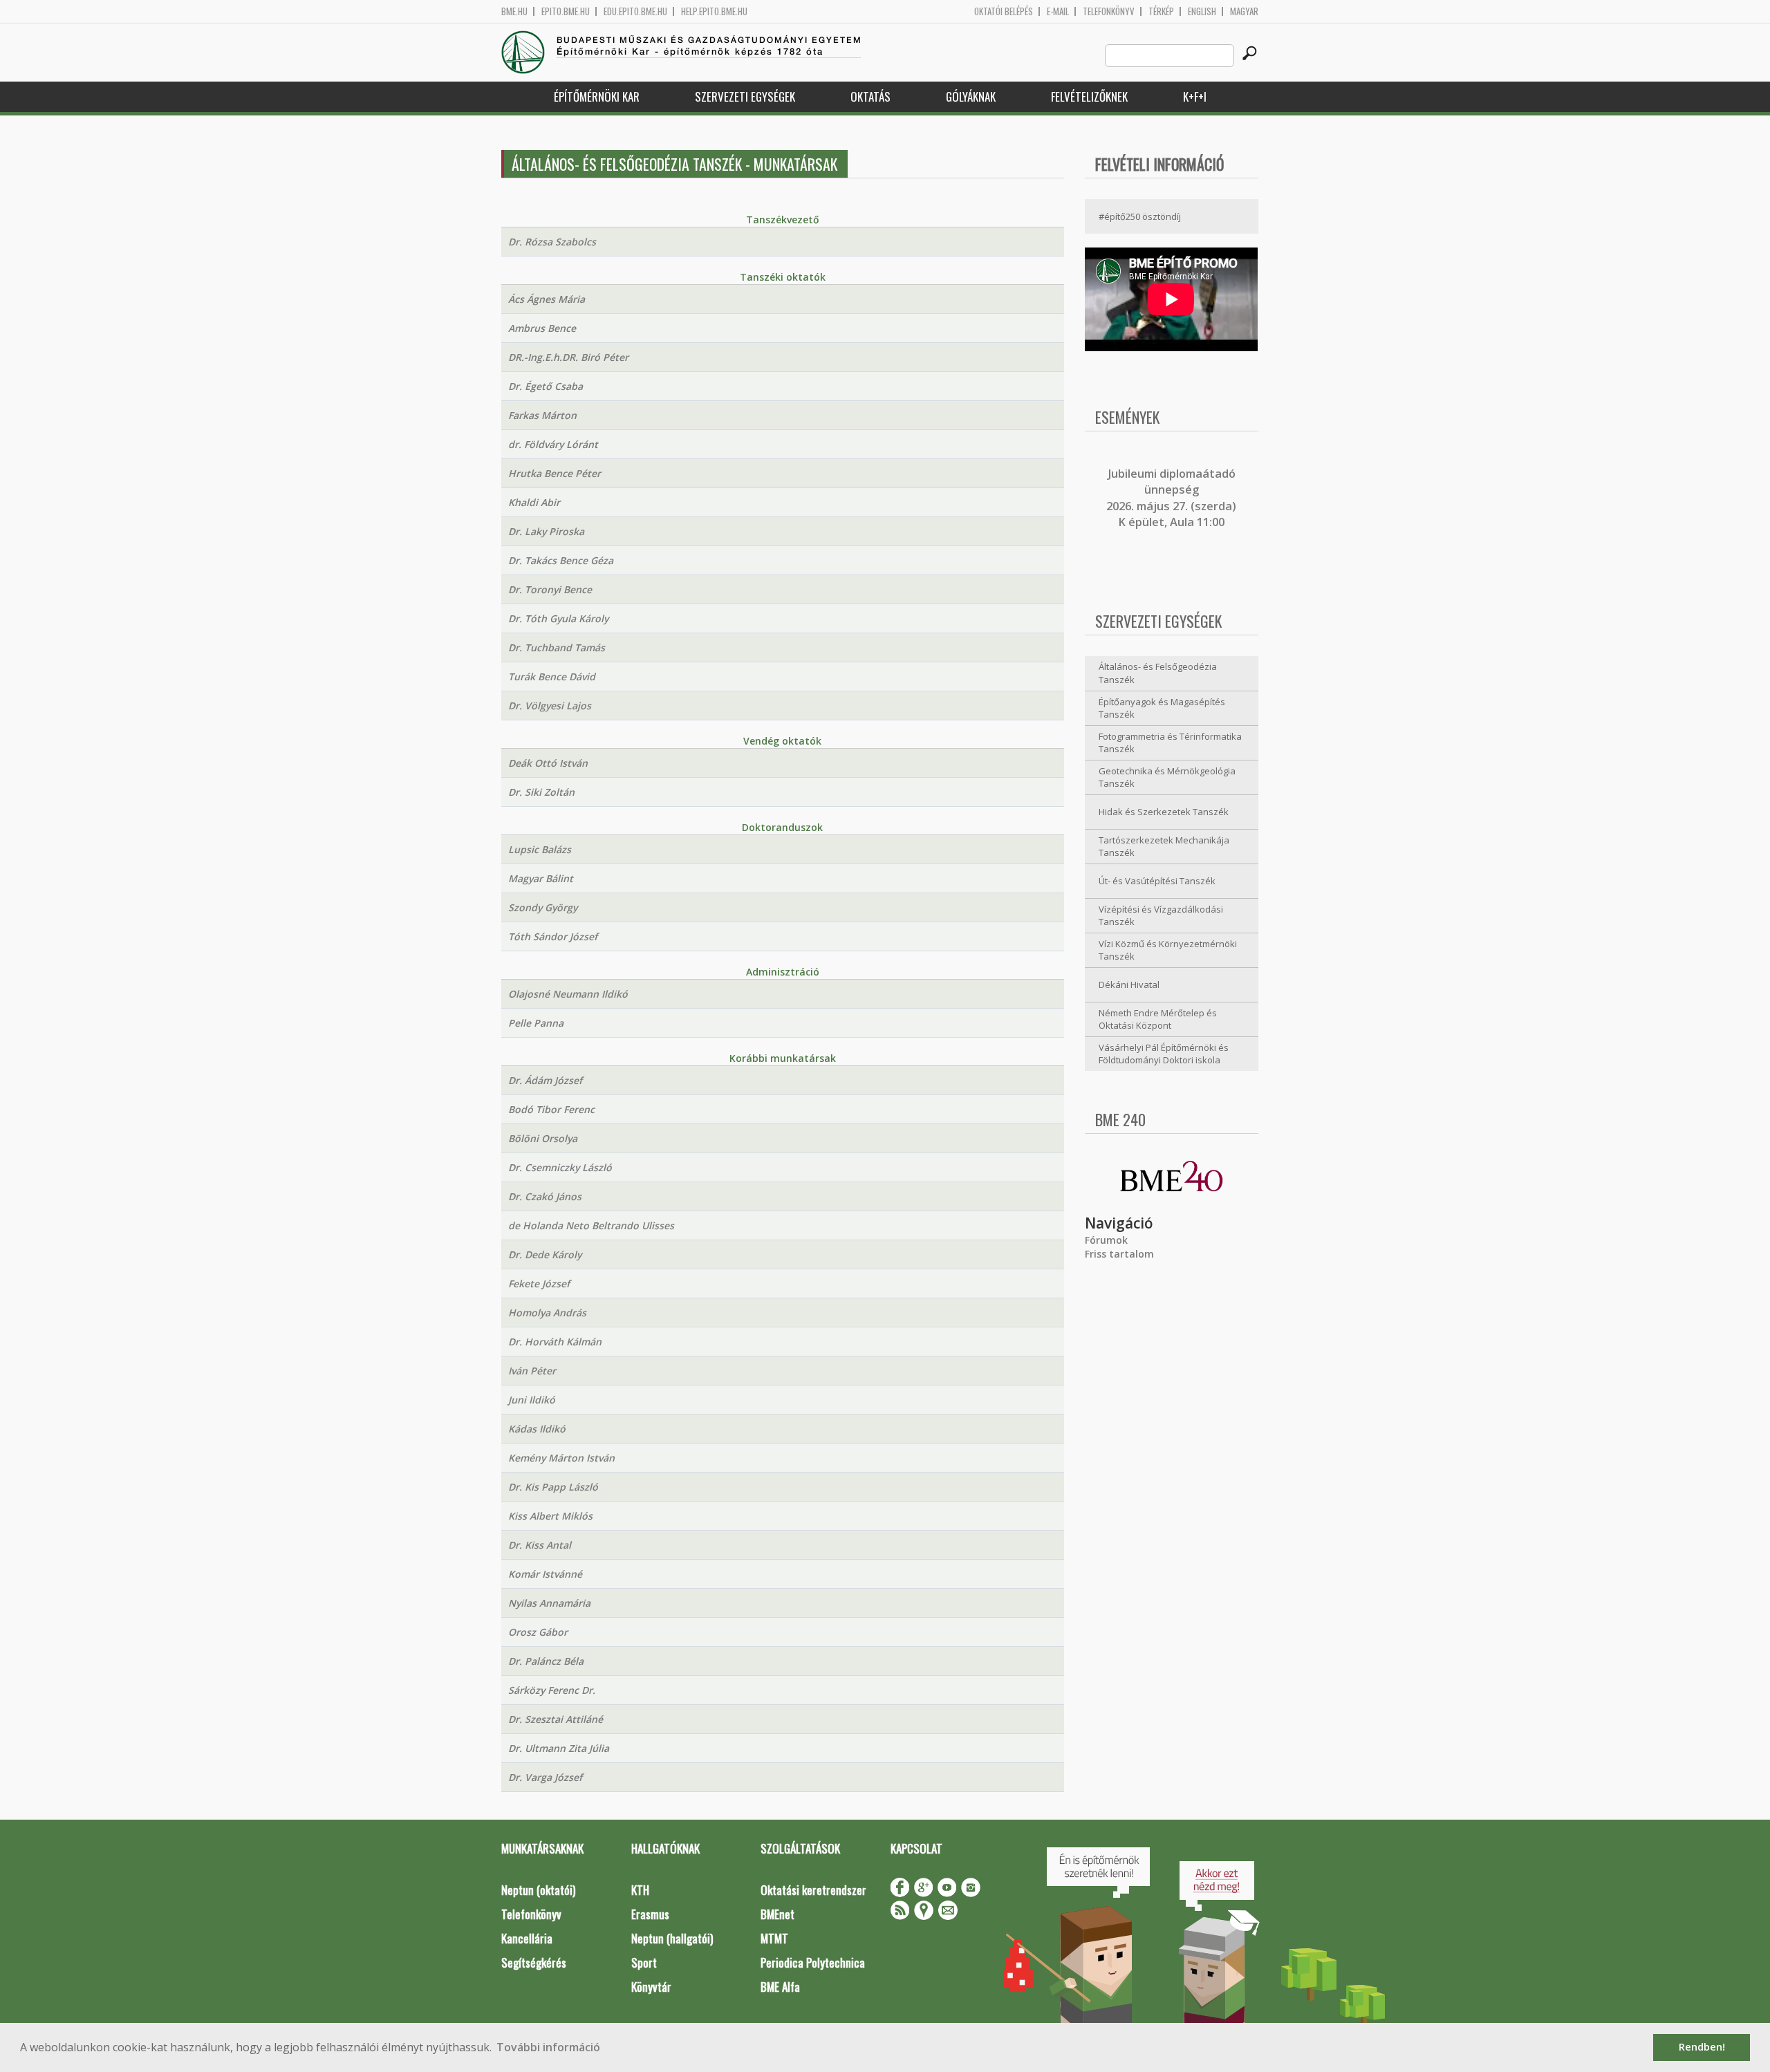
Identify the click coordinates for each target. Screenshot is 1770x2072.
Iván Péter (532, 1371)
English (1202, 11)
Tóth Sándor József (553, 936)
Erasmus (650, 1914)
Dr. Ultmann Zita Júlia (559, 1748)
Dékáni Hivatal (1129, 984)
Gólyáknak (971, 96)
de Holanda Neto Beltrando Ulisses (591, 1225)
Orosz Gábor (538, 1632)
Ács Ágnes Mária (547, 299)
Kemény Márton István (561, 1458)
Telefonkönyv (1109, 11)
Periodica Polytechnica (813, 1962)
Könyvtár (651, 1987)
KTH (640, 1890)
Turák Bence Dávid (552, 676)
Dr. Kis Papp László (553, 1487)
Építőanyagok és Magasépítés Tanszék (1162, 708)
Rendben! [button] (1702, 2047)
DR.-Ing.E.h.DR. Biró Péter (568, 357)
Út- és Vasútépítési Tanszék (1157, 881)
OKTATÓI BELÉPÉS (1004, 11)
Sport (644, 1962)
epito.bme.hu (566, 11)
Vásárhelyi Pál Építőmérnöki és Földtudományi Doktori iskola (1164, 1054)
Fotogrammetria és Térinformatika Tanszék (1170, 743)
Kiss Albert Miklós (550, 1516)
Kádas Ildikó (537, 1429)
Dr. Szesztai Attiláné (556, 1719)
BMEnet (777, 1914)
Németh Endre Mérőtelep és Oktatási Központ (1158, 1019)
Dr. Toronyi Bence (550, 589)
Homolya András (547, 1313)
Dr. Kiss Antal (540, 1545)
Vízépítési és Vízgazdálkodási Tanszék (1161, 916)
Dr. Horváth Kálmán (555, 1342)
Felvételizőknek (1089, 96)
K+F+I (1195, 96)
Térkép (1161, 11)
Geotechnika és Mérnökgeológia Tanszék (1167, 777)
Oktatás (870, 96)
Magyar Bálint (541, 878)
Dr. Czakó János (545, 1196)
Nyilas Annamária (549, 1603)
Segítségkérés (534, 1962)
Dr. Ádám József (545, 1080)
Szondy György (543, 907)
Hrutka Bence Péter (555, 473)
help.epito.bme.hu (714, 11)
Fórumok (1106, 1240)
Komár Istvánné (545, 1574)
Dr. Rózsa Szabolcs (552, 242)
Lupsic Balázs (540, 849)
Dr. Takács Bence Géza (561, 560)
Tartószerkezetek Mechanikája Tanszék (1164, 847)
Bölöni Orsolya (543, 1138)
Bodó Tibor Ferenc (551, 1109)
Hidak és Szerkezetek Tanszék (1164, 812)
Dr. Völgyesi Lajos (550, 706)
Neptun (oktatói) (538, 1890)
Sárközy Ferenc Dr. (552, 1690)
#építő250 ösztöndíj (1140, 216)
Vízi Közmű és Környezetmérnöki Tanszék (1168, 950)
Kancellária (527, 1938)
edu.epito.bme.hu (635, 11)
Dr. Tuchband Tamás (557, 647)
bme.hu (514, 11)
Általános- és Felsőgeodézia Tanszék (1158, 673)
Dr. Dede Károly (545, 1254)
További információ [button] (548, 2047)
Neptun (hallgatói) (672, 1938)
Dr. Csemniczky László (560, 1167)
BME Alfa (780, 1987)
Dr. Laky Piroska (546, 531)
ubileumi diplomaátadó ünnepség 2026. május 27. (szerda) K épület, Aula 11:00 (1171, 498)
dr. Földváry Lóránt (553, 444)
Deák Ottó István (548, 763)
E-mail (1058, 11)
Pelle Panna (536, 1023)
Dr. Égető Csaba (546, 386)
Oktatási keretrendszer (813, 1890)
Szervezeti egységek (745, 96)
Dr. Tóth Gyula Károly (558, 618)
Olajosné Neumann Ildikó (568, 994)
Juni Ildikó (532, 1400)
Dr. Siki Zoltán (541, 792)
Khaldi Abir (534, 502)
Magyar (1244, 11)
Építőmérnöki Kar (597, 96)
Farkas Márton (542, 415)
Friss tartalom (1119, 1254)
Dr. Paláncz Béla (546, 1661)
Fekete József (539, 1284)
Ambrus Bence (542, 328)
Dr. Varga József (545, 1777)
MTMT (774, 1938)
